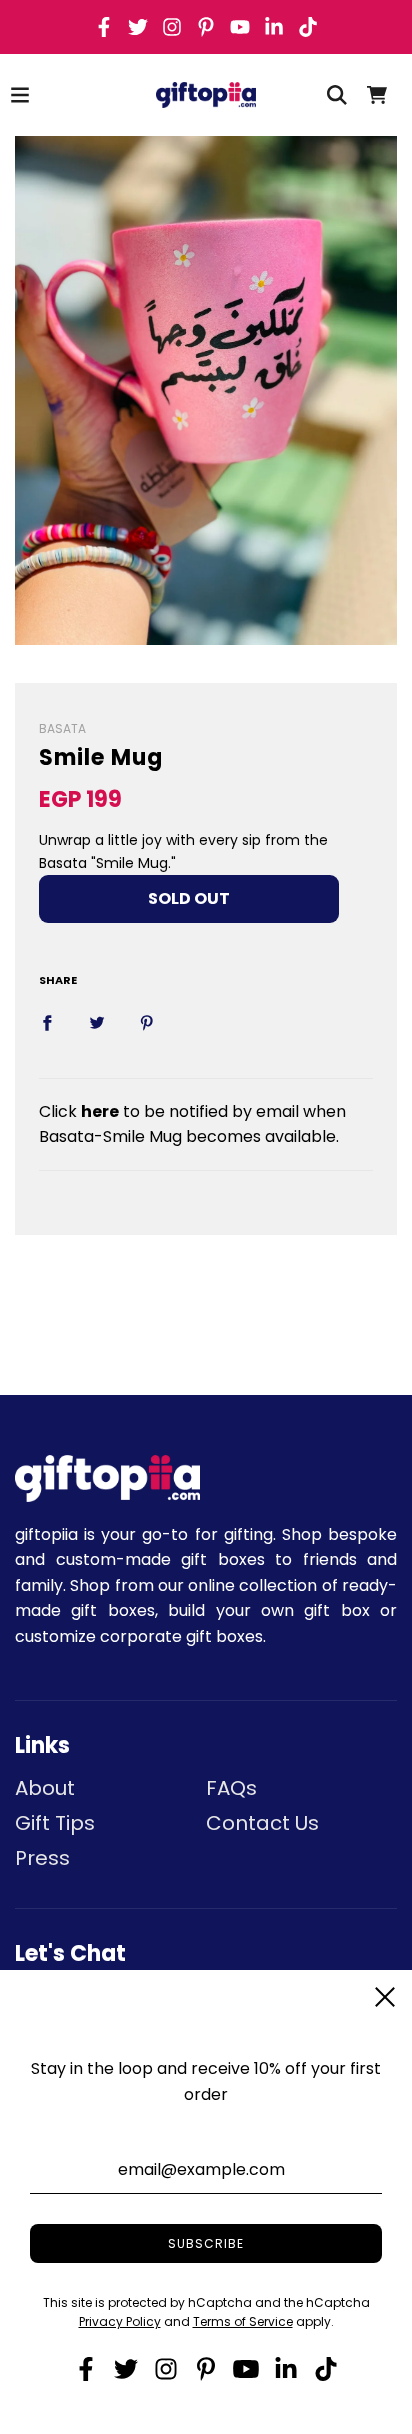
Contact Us (262, 1823)
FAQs (231, 1788)
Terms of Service (243, 2321)
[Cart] (377, 95)
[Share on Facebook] (47, 1022)
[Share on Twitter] (97, 1022)
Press (42, 1858)
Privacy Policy (120, 2321)
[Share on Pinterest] (147, 1022)
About (45, 1788)
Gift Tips (55, 1823)
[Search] (337, 95)
